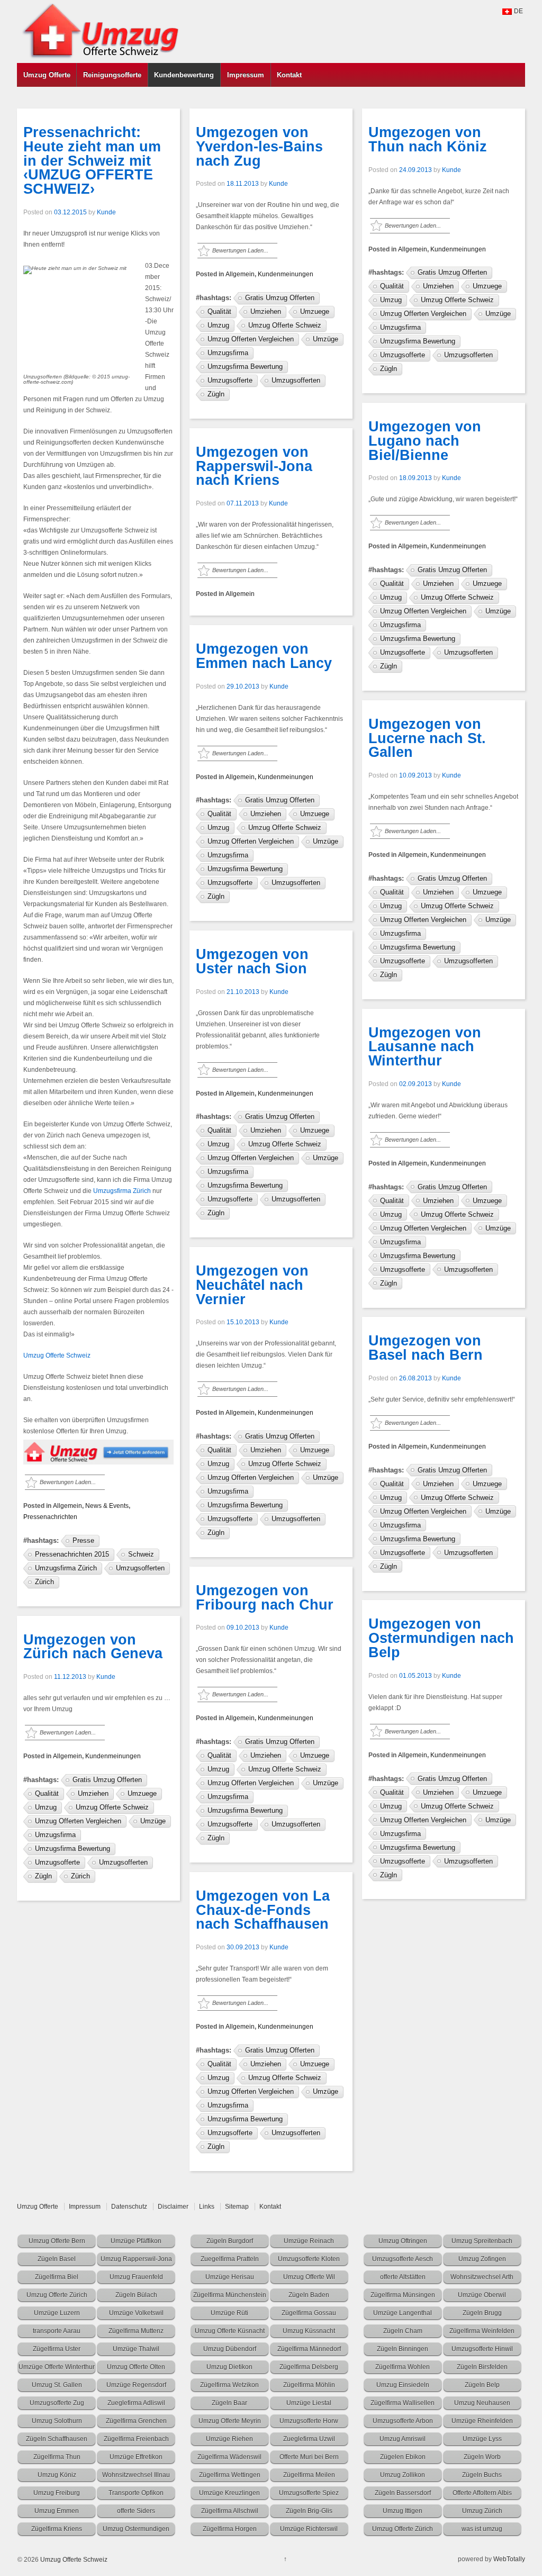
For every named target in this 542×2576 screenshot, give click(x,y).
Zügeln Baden (309, 2295)
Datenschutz (129, 2207)
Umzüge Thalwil (136, 2349)
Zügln (43, 1876)
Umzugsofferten (140, 1568)
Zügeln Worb (482, 2457)
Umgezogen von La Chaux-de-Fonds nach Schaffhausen (263, 1910)
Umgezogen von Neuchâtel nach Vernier (252, 1285)
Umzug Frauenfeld (136, 2277)
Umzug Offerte (47, 75)
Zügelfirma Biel (57, 2277)
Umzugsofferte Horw (309, 2421)
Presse (83, 1540)
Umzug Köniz (57, 2475)
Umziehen (93, 1793)
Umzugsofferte (57, 1862)
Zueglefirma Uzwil (309, 2439)
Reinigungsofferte (112, 75)
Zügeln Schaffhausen (57, 2439)
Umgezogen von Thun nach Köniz (428, 139)
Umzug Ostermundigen (136, 2529)
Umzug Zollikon (403, 2475)
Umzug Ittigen (403, 2511)
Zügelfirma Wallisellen (403, 2403)
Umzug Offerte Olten (136, 2367)
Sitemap (237, 2207)
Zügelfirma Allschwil (230, 2511)
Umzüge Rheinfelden (482, 2421)
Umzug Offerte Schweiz (57, 1355)
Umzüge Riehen (229, 2439)
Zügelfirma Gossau (309, 2313)
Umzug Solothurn (57, 2421)
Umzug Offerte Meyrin (230, 2421)
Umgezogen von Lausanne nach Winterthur (425, 1047)
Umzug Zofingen (482, 2259)
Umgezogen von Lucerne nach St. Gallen (427, 738)
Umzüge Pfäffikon (136, 2241)
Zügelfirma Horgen (230, 2529)
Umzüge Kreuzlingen (229, 2493)
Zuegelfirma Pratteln (230, 2259)
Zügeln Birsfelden (482, 2367)
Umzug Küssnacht (309, 2331)
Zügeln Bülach (136, 2295)
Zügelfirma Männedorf (309, 2349)
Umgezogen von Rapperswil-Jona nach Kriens (254, 466)
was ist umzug (482, 2529)
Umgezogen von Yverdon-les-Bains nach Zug (259, 147)
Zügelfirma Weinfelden (482, 2331)
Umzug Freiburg (57, 2493)
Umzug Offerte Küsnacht (230, 2331)
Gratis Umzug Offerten (107, 1780)
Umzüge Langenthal (403, 2313)
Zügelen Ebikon (403, 2457)
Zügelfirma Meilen (309, 2475)
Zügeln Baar (229, 2403)
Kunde (106, 212)
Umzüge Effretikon (136, 2457)
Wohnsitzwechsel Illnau (136, 2475)
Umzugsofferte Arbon (403, 2421)
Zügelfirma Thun (57, 2457)
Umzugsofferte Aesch (403, 2259)
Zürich (44, 1582)
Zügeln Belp (482, 2385)
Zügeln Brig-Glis (309, 2511)
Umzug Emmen (57, 2511)
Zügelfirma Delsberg (309, 2367)
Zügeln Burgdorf (230, 2241)
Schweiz (141, 1554)
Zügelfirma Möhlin (309, 2385)
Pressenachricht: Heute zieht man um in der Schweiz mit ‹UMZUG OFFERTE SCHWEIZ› (92, 161)
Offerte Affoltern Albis (482, 2493)
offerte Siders (136, 2511)
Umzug (46, 1807)
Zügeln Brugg (482, 2313)
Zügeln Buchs (482, 2475)
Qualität (47, 1793)
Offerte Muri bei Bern (309, 2457)
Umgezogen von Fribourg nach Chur (265, 1598)
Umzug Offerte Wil (309, 2277)
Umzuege (142, 1793)
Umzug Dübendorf (230, 2349)
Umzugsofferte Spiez (309, 2493)
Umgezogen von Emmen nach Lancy (264, 656)
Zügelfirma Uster (57, 2349)
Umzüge (153, 1821)
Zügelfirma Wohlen (403, 2367)
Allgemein (67, 1506)
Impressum (246, 75)
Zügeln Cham (403, 2331)
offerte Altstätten (403, 2277)
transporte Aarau (57, 2331)
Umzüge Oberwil (482, 2295)
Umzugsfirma (55, 1835)
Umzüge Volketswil (136, 2313)
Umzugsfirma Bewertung (73, 1849)
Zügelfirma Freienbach (136, 2439)
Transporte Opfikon (136, 2493)
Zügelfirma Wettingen (230, 2475)
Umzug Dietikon (229, 2367)
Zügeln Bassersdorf (403, 2493)
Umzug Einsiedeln (403, 2385)
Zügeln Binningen (403, 2349)
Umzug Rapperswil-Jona (136, 2259)
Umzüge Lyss (482, 2439)
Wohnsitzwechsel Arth (482, 2277)
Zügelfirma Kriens (57, 2529)
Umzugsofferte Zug (57, 2403)
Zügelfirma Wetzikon (229, 2385)
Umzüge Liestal (309, 2403)
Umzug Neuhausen (482, 2403)
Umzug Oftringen (403, 2241)
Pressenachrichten (50, 1517)
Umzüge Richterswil (309, 2529)
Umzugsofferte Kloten (309, 2259)
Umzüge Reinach (309, 2241)
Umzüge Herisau (230, 2277)
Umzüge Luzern (57, 2313)
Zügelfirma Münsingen (403, 2295)
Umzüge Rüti (229, 2313)
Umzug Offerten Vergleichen (78, 1821)
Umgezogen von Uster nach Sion (252, 961)
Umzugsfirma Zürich (122, 1191)
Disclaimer (173, 2207)
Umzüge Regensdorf (136, 2385)
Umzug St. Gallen (57, 2385)
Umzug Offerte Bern (57, 2241)
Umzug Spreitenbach (482, 2241)
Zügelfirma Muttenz (136, 2331)
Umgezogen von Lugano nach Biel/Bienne (425, 441)
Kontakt (289, 75)
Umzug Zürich (482, 2511)
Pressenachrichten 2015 (72, 1554)
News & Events (107, 1506)
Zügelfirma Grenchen (136, 2421)
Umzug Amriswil (403, 2439)
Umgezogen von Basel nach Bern (426, 1348)
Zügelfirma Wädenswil (229, 2457)
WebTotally (509, 2559)
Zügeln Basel (57, 2259)
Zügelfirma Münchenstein (230, 2295)
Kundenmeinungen (113, 1756)
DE (518, 11)
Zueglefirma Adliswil (136, 2403)
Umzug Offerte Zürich (57, 2295)
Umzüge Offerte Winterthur (57, 2367)
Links (207, 2207)
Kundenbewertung (184, 75)
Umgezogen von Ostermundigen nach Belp (441, 1638)
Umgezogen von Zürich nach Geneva (93, 1647)
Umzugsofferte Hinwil (482, 2349)
